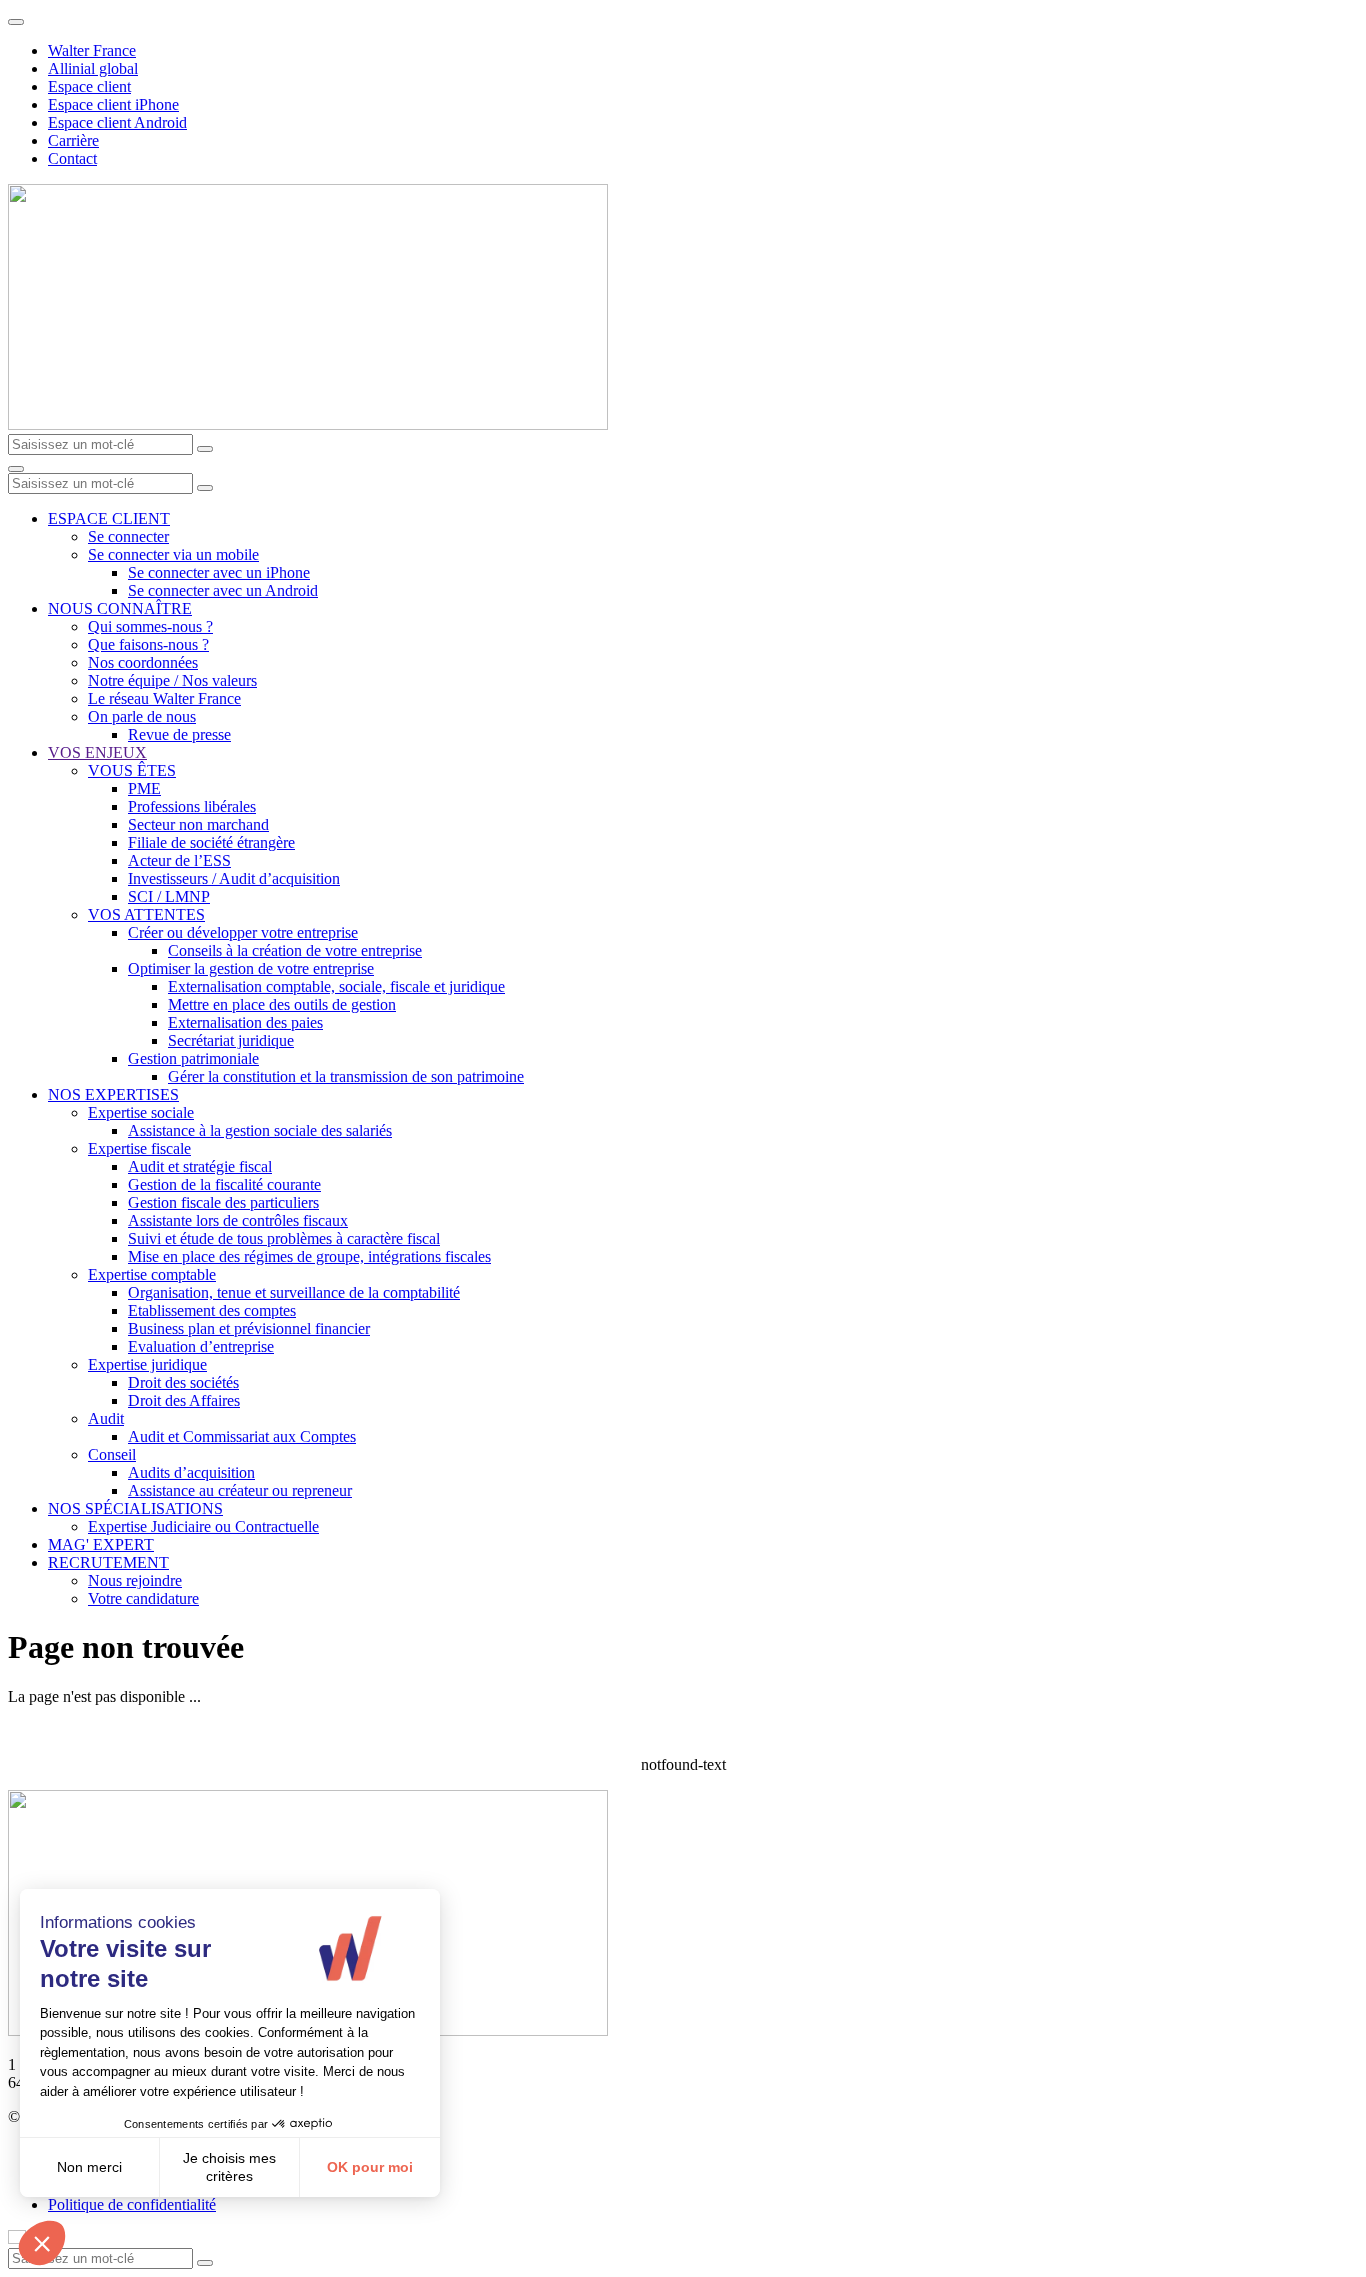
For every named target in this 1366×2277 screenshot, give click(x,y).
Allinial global (93, 68)
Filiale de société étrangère (211, 842)
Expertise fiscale (139, 1148)
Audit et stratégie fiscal (200, 1166)
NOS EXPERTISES (113, 1094)
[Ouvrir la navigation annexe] (16, 22)
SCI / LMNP (169, 896)
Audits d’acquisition (191, 1472)
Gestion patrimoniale (193, 1058)
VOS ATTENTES (146, 914)
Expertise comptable (152, 1274)
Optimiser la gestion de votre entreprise (251, 968)
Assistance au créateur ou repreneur (240, 1490)
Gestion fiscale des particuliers (223, 1202)
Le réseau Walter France (164, 698)
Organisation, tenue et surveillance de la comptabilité (294, 1292)
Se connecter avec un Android (223, 590)
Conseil (112, 1454)
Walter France (92, 50)
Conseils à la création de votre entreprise (295, 950)
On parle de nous (142, 716)
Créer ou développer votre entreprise (243, 932)
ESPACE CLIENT (109, 518)
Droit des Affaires (184, 1400)
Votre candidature (143, 1598)
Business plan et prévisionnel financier (249, 1328)
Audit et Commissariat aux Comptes (242, 1436)
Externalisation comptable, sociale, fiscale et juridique (336, 986)
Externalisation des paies (245, 1022)
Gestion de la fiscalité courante (224, 1184)
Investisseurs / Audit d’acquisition (234, 878)
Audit (106, 1418)
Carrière (73, 140)
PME (144, 788)
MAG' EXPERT (101, 1544)
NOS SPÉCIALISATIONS (135, 1508)
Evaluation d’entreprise (201, 1346)
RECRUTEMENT (108, 1562)
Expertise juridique (147, 1364)
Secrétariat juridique (231, 1040)
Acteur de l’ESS (179, 860)
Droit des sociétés (183, 1382)
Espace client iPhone (113, 104)
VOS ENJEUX (97, 752)
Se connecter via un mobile (173, 554)
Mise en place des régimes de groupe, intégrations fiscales (309, 1256)
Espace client (89, 86)
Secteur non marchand (198, 824)
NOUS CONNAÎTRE (120, 608)
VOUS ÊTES (132, 770)
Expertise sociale (141, 1112)
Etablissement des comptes (212, 1310)
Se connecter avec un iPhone (219, 572)
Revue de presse (179, 734)
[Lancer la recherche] (205, 449)
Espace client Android (117, 122)
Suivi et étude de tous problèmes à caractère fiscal (284, 1238)
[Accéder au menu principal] (16, 469)
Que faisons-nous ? (148, 644)
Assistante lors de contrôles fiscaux (238, 1220)
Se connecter (128, 536)
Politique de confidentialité (132, 2204)
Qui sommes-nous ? (150, 626)
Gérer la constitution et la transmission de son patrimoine (346, 1076)
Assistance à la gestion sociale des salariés (260, 1130)
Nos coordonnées (143, 662)
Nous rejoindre (135, 1580)
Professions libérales (192, 806)
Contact (72, 158)
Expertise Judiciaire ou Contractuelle (203, 1526)
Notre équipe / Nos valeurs (172, 680)
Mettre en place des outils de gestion (282, 1004)
